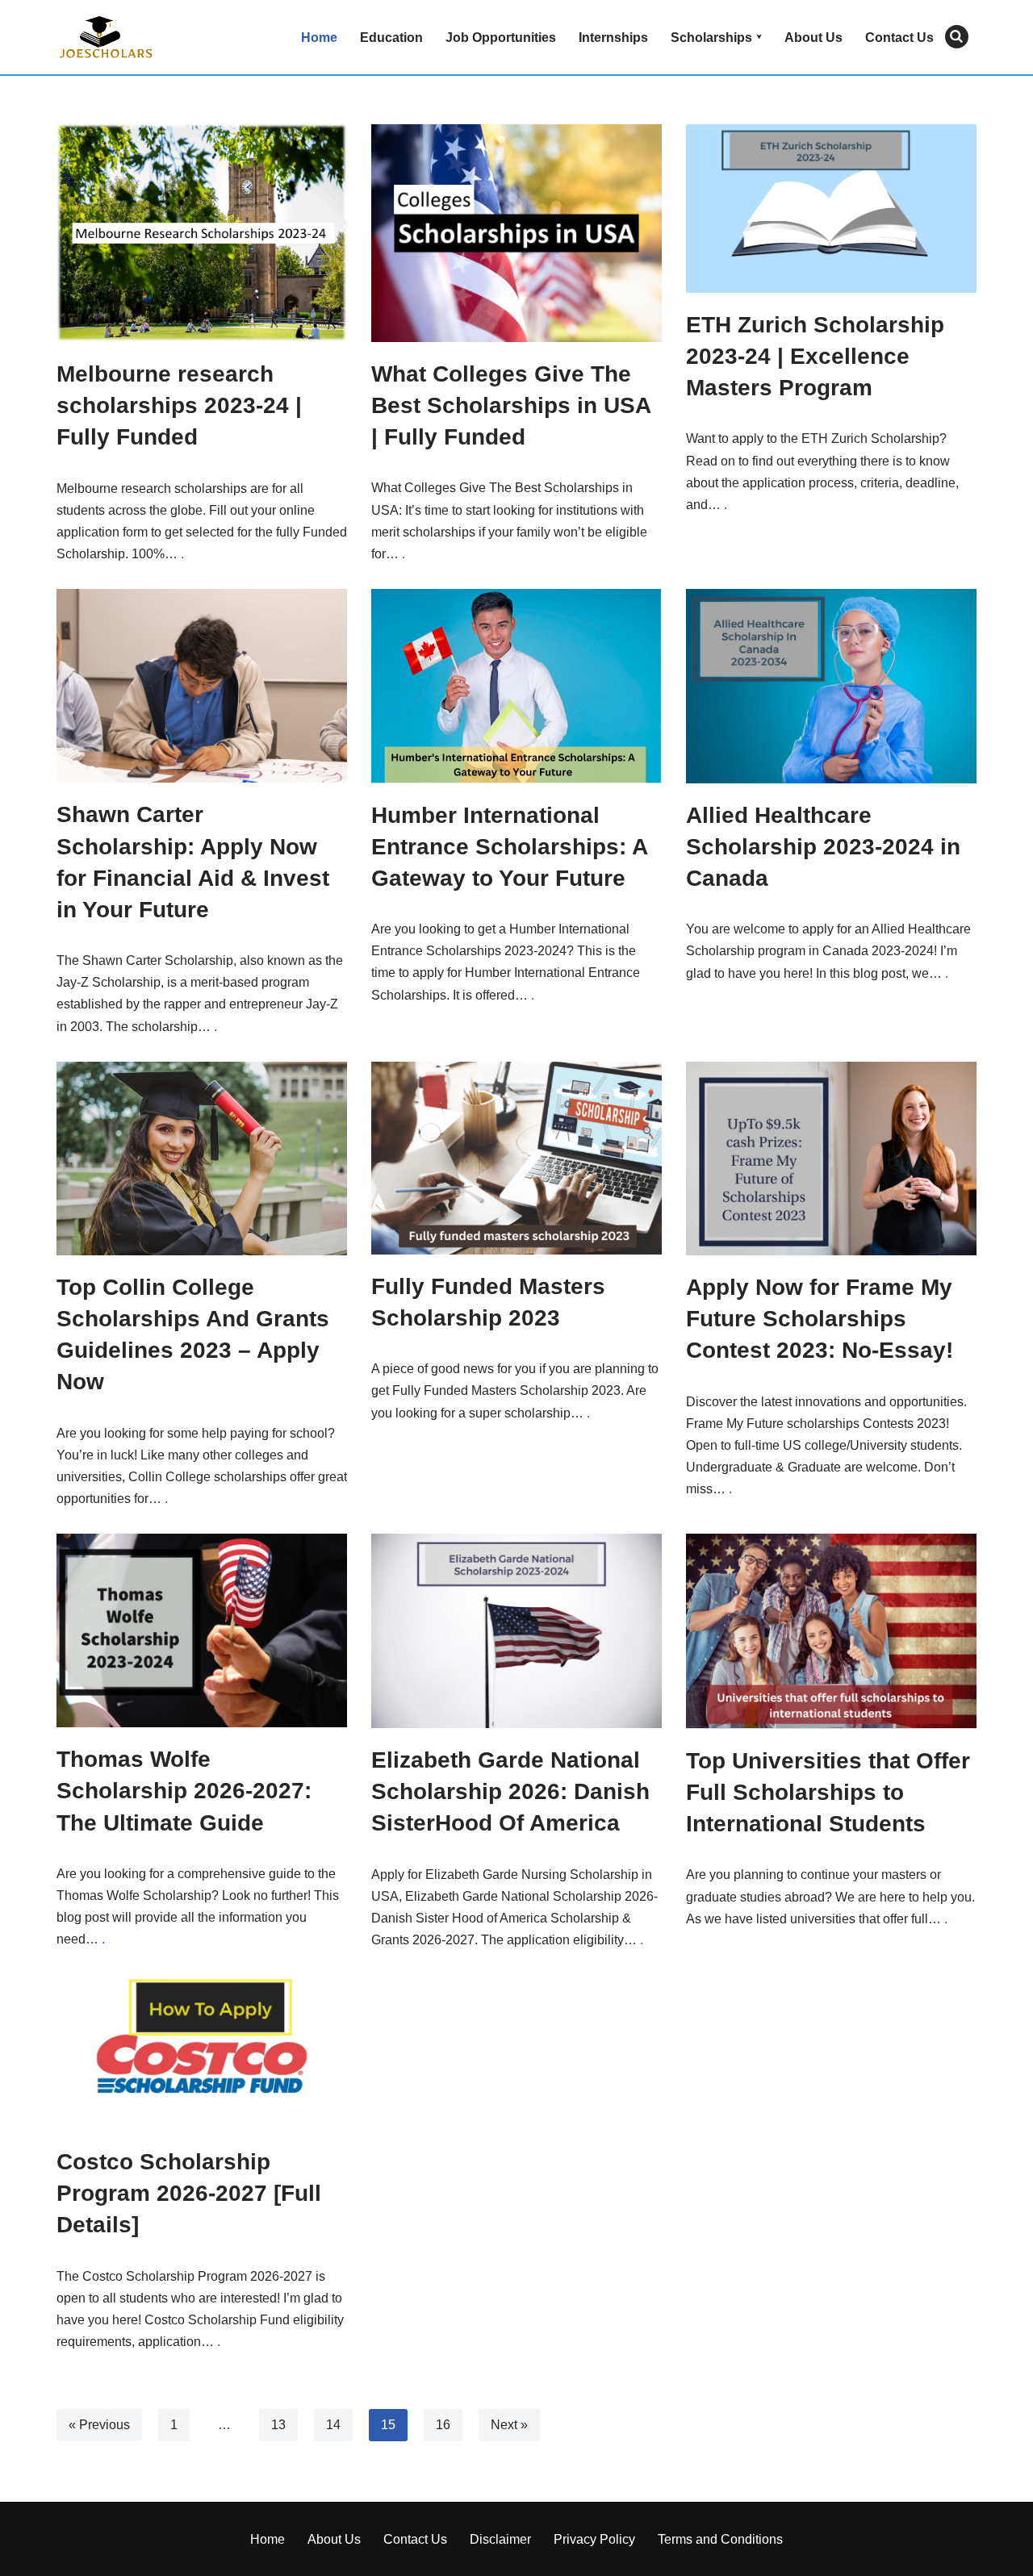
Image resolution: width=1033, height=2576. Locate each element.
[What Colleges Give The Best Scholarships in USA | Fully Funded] (516, 233)
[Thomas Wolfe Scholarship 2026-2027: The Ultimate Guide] (202, 1630)
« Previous (99, 2425)
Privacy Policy (594, 2539)
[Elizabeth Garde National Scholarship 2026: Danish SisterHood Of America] (516, 1631)
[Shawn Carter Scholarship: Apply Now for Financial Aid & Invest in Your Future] (202, 686)
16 (443, 2425)
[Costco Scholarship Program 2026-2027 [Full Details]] (202, 2052)
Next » (509, 2425)
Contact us (899, 38)
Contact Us (415, 2539)
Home (319, 38)
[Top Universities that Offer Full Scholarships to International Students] (831, 1631)
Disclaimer (500, 2539)
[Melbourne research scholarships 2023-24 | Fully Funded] (202, 233)
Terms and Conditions (720, 2539)
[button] (759, 37)
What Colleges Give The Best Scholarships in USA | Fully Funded (511, 405)
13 (278, 2425)
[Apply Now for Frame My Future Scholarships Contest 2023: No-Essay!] (831, 1159)
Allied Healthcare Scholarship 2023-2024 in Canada (823, 847)
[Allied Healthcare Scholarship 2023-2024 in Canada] (831, 686)
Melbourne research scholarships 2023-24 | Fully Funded (179, 405)
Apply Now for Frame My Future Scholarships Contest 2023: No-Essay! (820, 1319)
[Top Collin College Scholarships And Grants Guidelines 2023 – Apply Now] (202, 1159)
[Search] (957, 37)
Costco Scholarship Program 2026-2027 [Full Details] (189, 2193)
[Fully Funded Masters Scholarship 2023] (516, 1158)
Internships (613, 38)
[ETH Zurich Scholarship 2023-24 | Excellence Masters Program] (831, 209)
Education (391, 38)
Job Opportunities (501, 38)
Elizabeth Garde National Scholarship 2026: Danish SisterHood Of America (510, 1791)
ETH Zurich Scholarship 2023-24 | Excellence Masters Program (815, 356)
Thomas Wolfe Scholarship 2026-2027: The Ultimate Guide (184, 1791)
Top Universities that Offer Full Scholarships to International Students (828, 1792)
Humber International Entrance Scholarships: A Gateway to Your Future (509, 847)
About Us (813, 38)
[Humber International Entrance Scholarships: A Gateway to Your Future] (516, 686)
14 (333, 2425)
